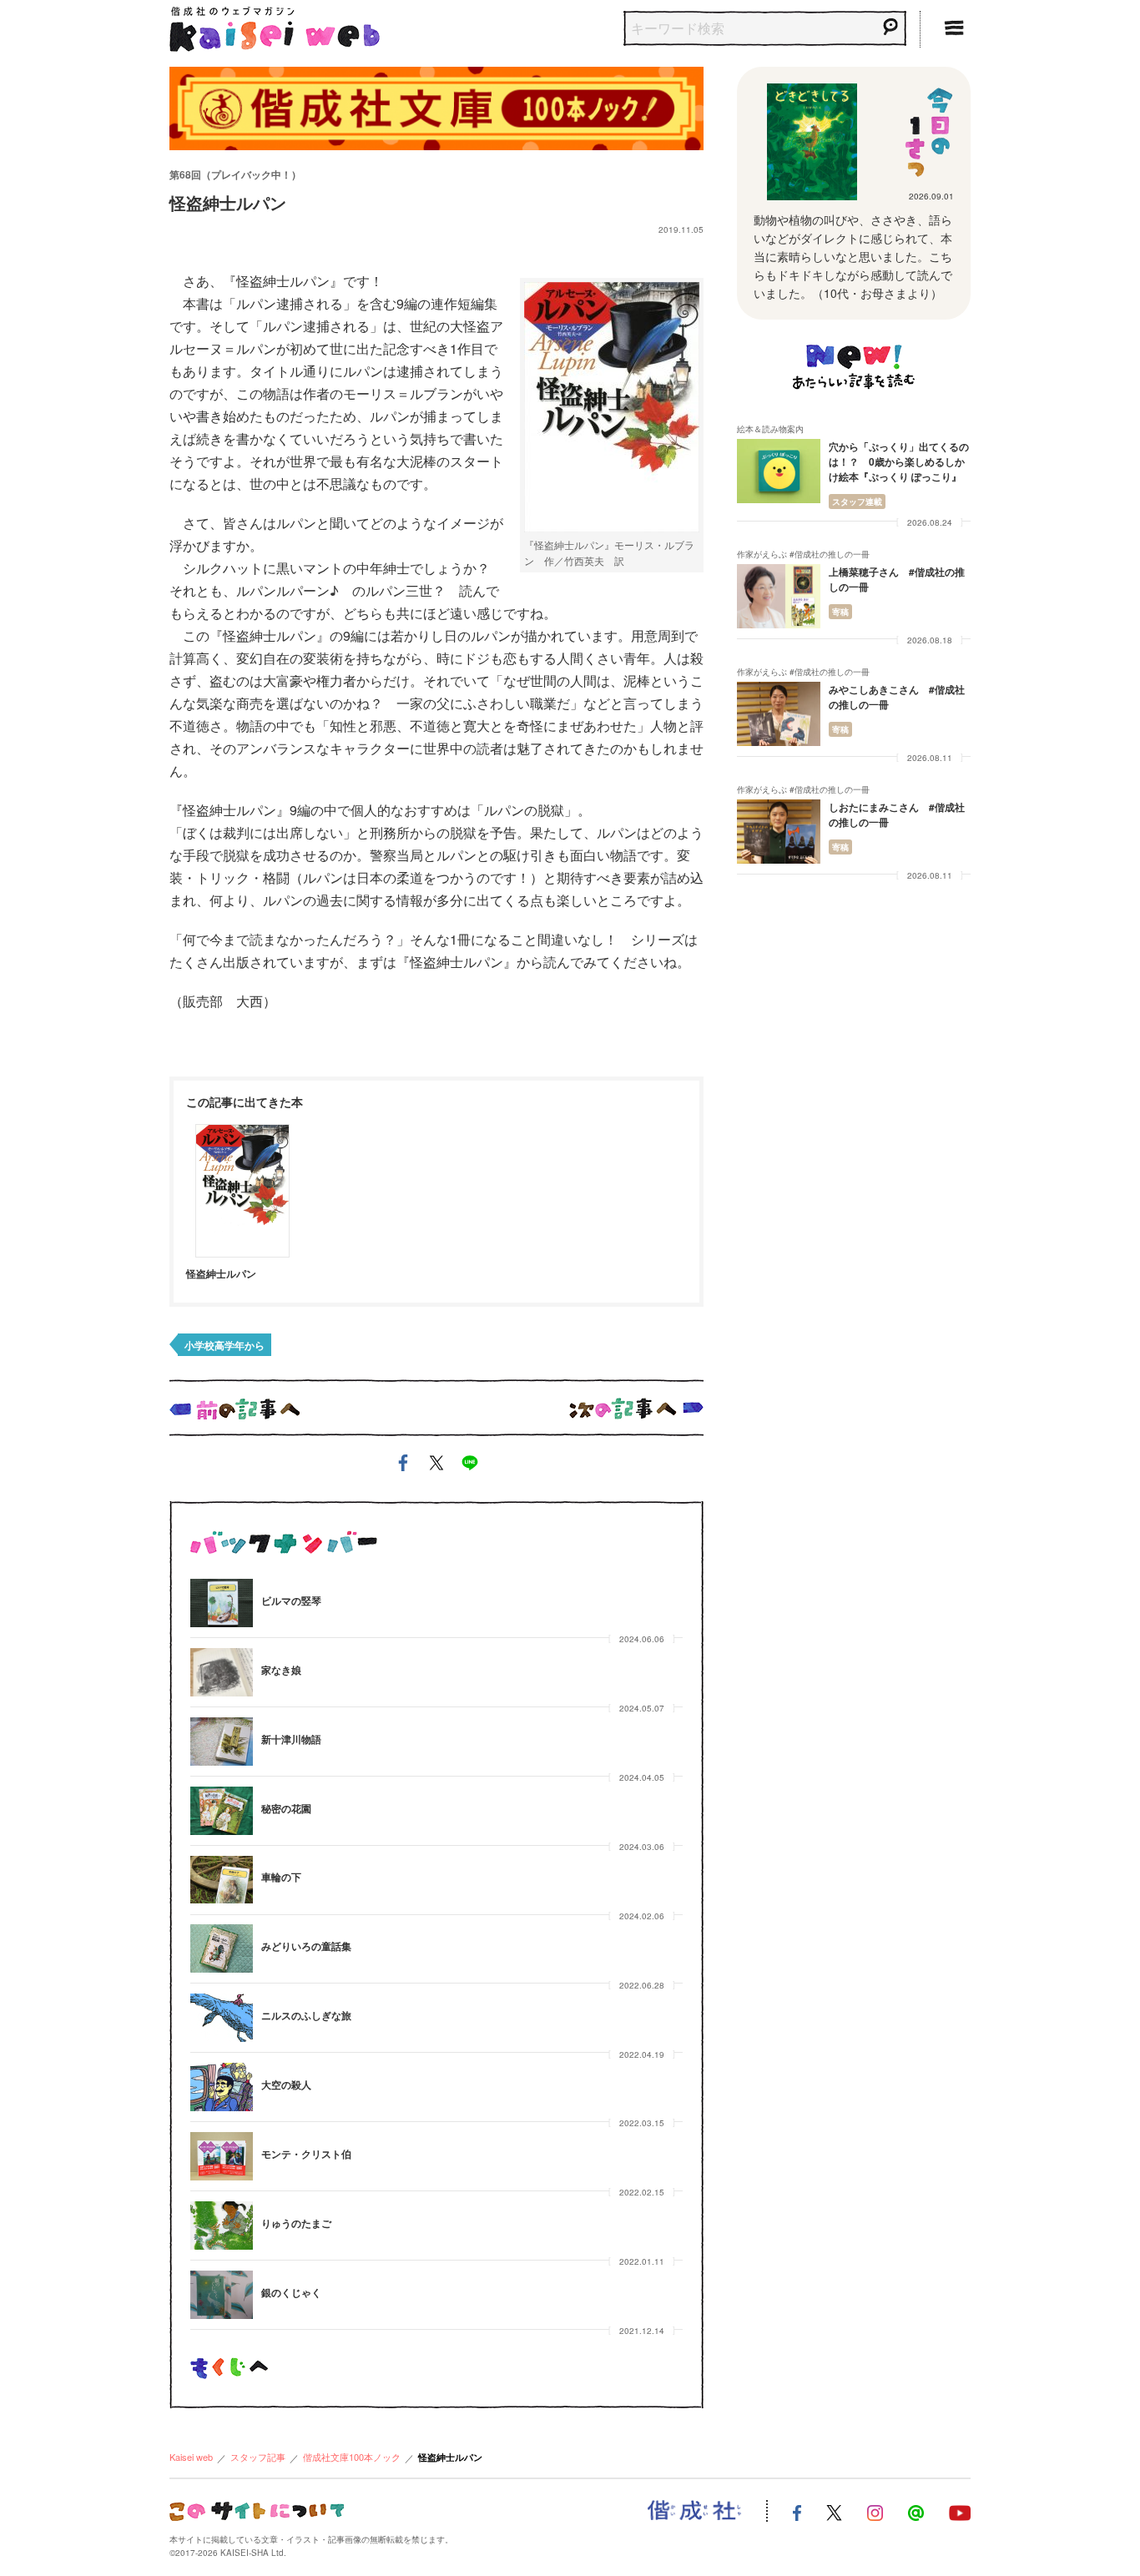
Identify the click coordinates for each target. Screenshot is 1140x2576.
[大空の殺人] (222, 2087)
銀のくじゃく (291, 2292)
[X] (834, 2511)
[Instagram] (875, 2511)
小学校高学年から (224, 1345)
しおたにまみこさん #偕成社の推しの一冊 (897, 814)
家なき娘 (281, 1670)
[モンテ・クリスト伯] (222, 2156)
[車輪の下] (222, 1880)
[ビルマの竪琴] (222, 1603)
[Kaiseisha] (694, 2511)
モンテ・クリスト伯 (306, 2154)
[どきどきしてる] (812, 142)
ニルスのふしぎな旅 (306, 2015)
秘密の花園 (286, 1808)
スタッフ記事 (258, 2457)
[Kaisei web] (275, 25)
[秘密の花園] (222, 1811)
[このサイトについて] (257, 2510)
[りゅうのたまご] (222, 2226)
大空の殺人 (286, 2084)
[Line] (916, 2511)
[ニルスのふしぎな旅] (222, 2018)
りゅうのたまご (296, 2223)
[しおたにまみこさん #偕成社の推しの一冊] (779, 832)
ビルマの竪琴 (291, 1601)
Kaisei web (191, 2457)
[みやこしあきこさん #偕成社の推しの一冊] (779, 714)
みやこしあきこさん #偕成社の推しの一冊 (897, 697)
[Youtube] (960, 2511)
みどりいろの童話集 (306, 1946)
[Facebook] (797, 2511)
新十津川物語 (291, 1739)
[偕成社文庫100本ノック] (436, 106)
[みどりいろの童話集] (222, 1948)
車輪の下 (281, 1877)
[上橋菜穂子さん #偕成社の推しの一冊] (779, 596)
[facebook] (403, 1466)
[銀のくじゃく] (222, 2295)
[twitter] (436, 1466)
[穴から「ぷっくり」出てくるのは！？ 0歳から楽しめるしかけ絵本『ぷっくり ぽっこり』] (779, 471)
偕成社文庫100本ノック (352, 2457)
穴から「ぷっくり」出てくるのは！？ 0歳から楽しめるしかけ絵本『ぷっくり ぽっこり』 (899, 461)
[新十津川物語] (222, 1742)
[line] (470, 1466)
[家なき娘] (222, 1672)
